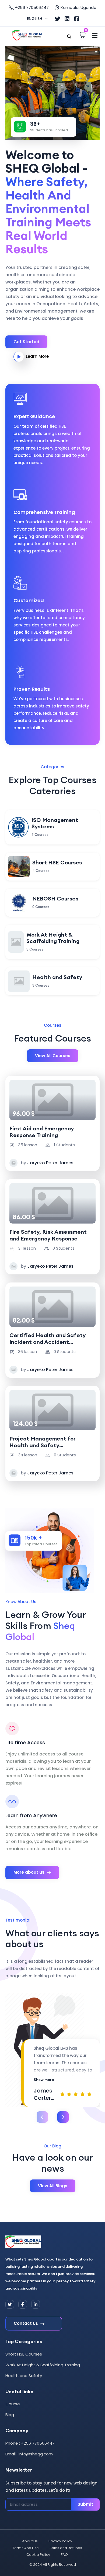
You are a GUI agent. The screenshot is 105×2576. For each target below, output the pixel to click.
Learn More (37, 356)
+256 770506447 (31, 7)
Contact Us (26, 2323)
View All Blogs (53, 2186)
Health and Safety (24, 2376)
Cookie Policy (38, 2555)
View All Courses (53, 1056)
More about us (29, 1872)
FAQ (64, 2555)
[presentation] (42, 2117)
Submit (85, 2504)
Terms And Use (26, 2548)
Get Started (26, 342)
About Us (30, 2541)
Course (13, 2404)
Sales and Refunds (66, 2548)
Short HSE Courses (24, 2354)
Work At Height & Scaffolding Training (43, 2365)
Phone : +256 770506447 (30, 2443)
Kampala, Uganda (78, 7)
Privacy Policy (60, 2541)
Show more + (45, 2080)
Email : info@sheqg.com (29, 2454)
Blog (10, 2415)
